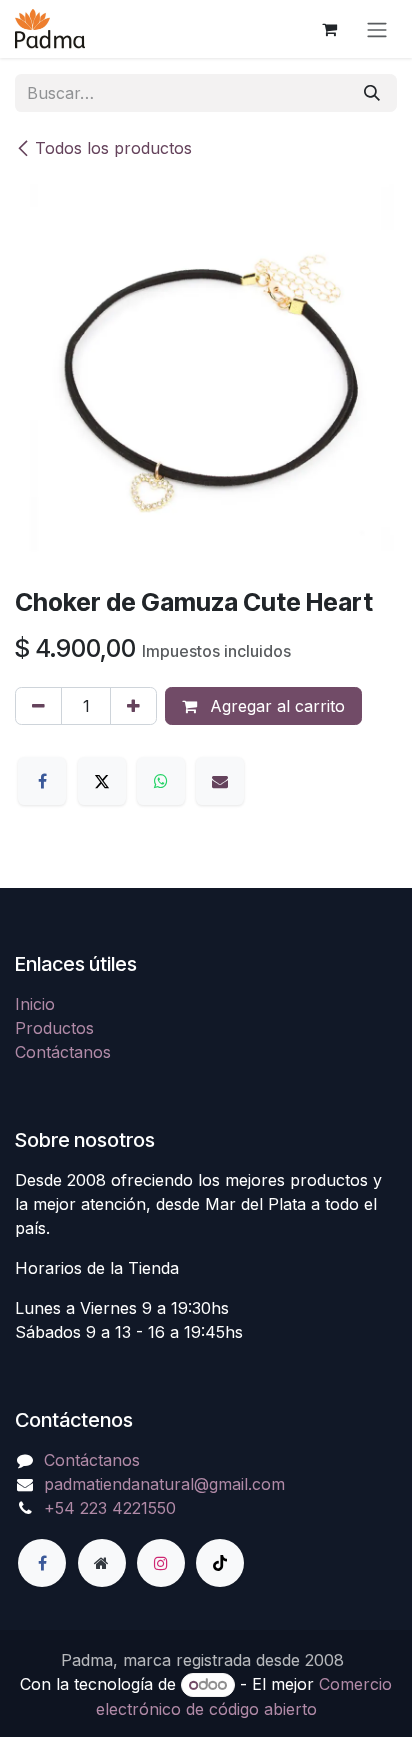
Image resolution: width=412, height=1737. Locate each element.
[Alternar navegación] (377, 29)
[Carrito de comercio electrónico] (329, 29)
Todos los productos (113, 148)
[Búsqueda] (372, 93)
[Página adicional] (102, 1563)
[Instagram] (161, 1563)
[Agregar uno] (133, 706)
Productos (54, 1028)
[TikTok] (220, 1563)
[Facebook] (42, 781)
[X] (102, 781)
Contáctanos (63, 1052)
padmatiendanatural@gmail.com (164, 1484)
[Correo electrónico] (220, 781)
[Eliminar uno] (38, 706)
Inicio (35, 1004)
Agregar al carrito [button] (275, 706)
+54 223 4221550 (110, 1508)
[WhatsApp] (161, 781)
